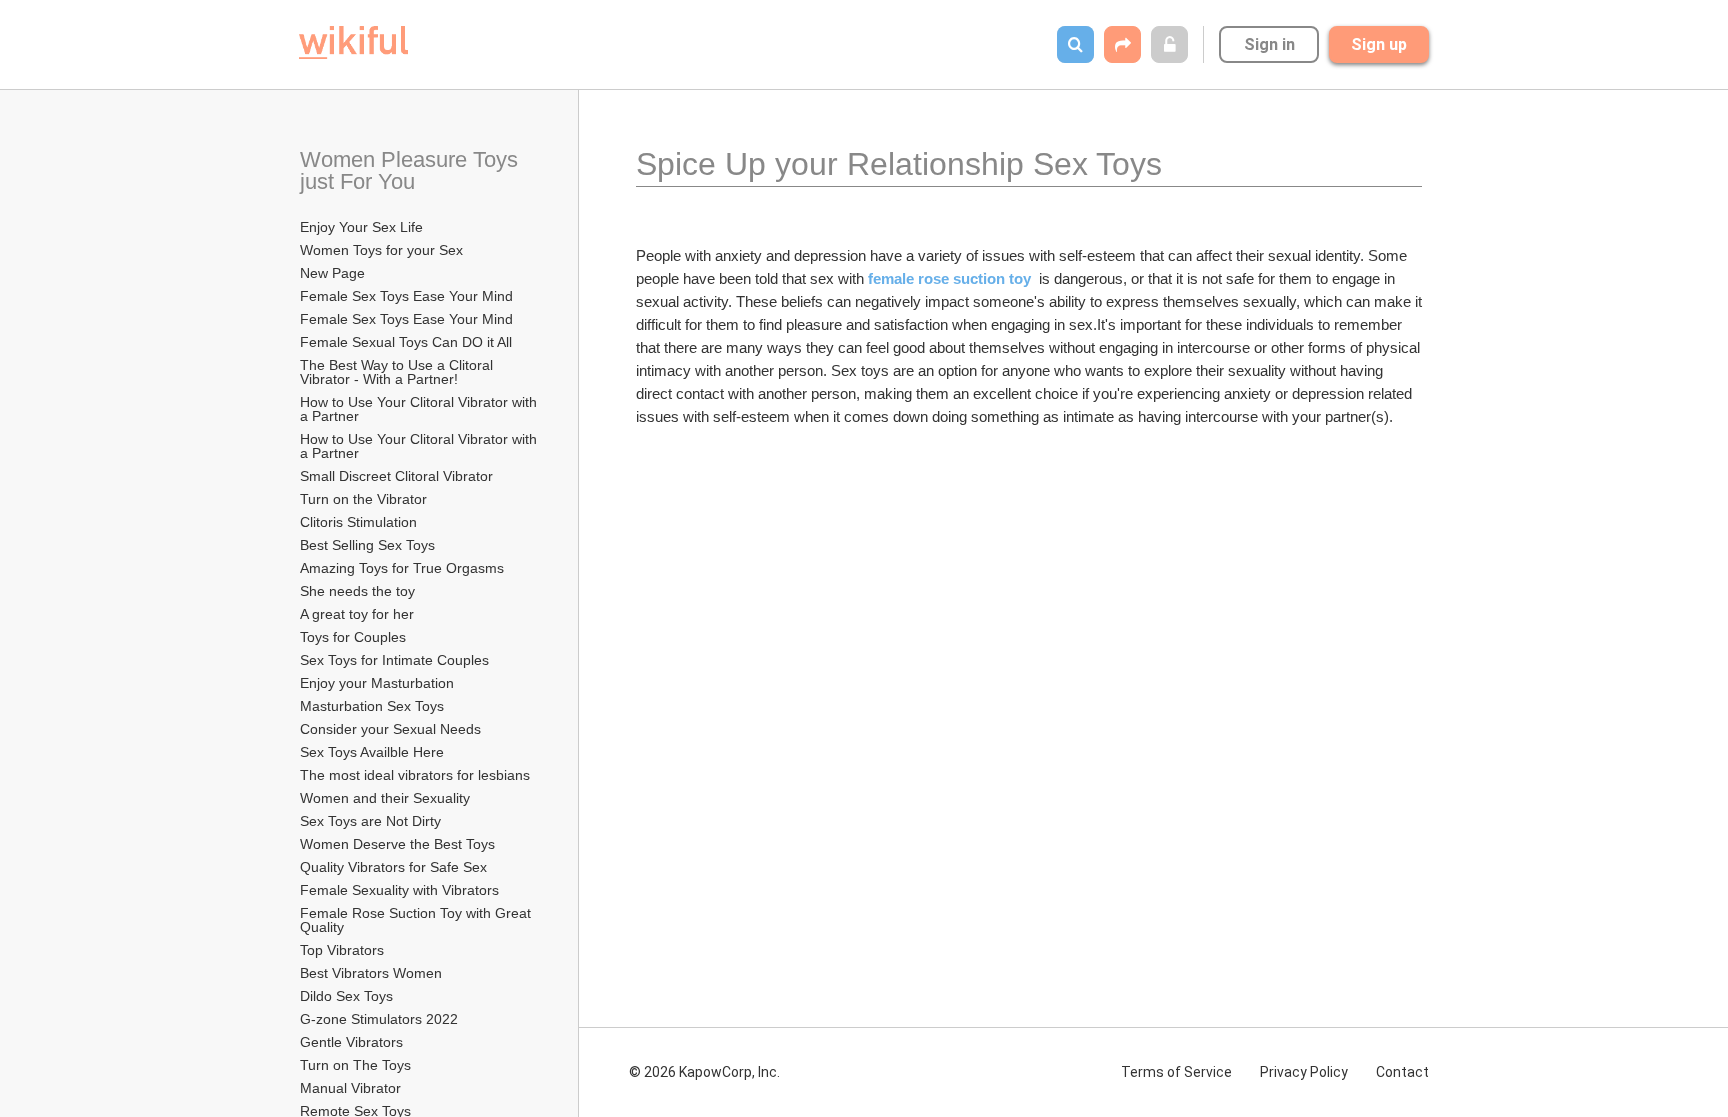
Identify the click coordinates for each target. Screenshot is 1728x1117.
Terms (1176, 1072)
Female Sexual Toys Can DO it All (406, 342)
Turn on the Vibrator (363, 499)
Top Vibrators (344, 950)
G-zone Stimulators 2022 (379, 1019)
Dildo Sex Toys (348, 996)
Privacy (1304, 1072)
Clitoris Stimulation (358, 522)
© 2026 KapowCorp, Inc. (704, 1072)
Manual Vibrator (350, 1088)
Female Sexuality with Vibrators (399, 890)
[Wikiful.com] (353, 42)
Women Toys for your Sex (381, 250)
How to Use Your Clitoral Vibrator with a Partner (420, 409)
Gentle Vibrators (351, 1042)
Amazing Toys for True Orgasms (402, 568)
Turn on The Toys (355, 1065)
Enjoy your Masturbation (377, 683)
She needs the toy (357, 591)
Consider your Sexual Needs (390, 729)
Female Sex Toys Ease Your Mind (406, 296)
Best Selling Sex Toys (367, 545)
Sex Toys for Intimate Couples (394, 660)
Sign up (1379, 44)
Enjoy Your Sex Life (361, 227)
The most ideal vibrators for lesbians (415, 775)
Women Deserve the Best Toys (397, 844)
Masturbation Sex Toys (372, 706)
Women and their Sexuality (385, 798)
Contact (1402, 1072)
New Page (332, 273)
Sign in (1269, 44)
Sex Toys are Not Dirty (370, 821)
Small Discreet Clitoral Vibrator (396, 476)
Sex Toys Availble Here (372, 752)
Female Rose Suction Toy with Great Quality (417, 920)
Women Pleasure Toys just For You (412, 170)
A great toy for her (357, 614)
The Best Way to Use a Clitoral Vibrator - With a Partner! (398, 372)
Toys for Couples (353, 637)
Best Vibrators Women (371, 973)
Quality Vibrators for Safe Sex (393, 867)
